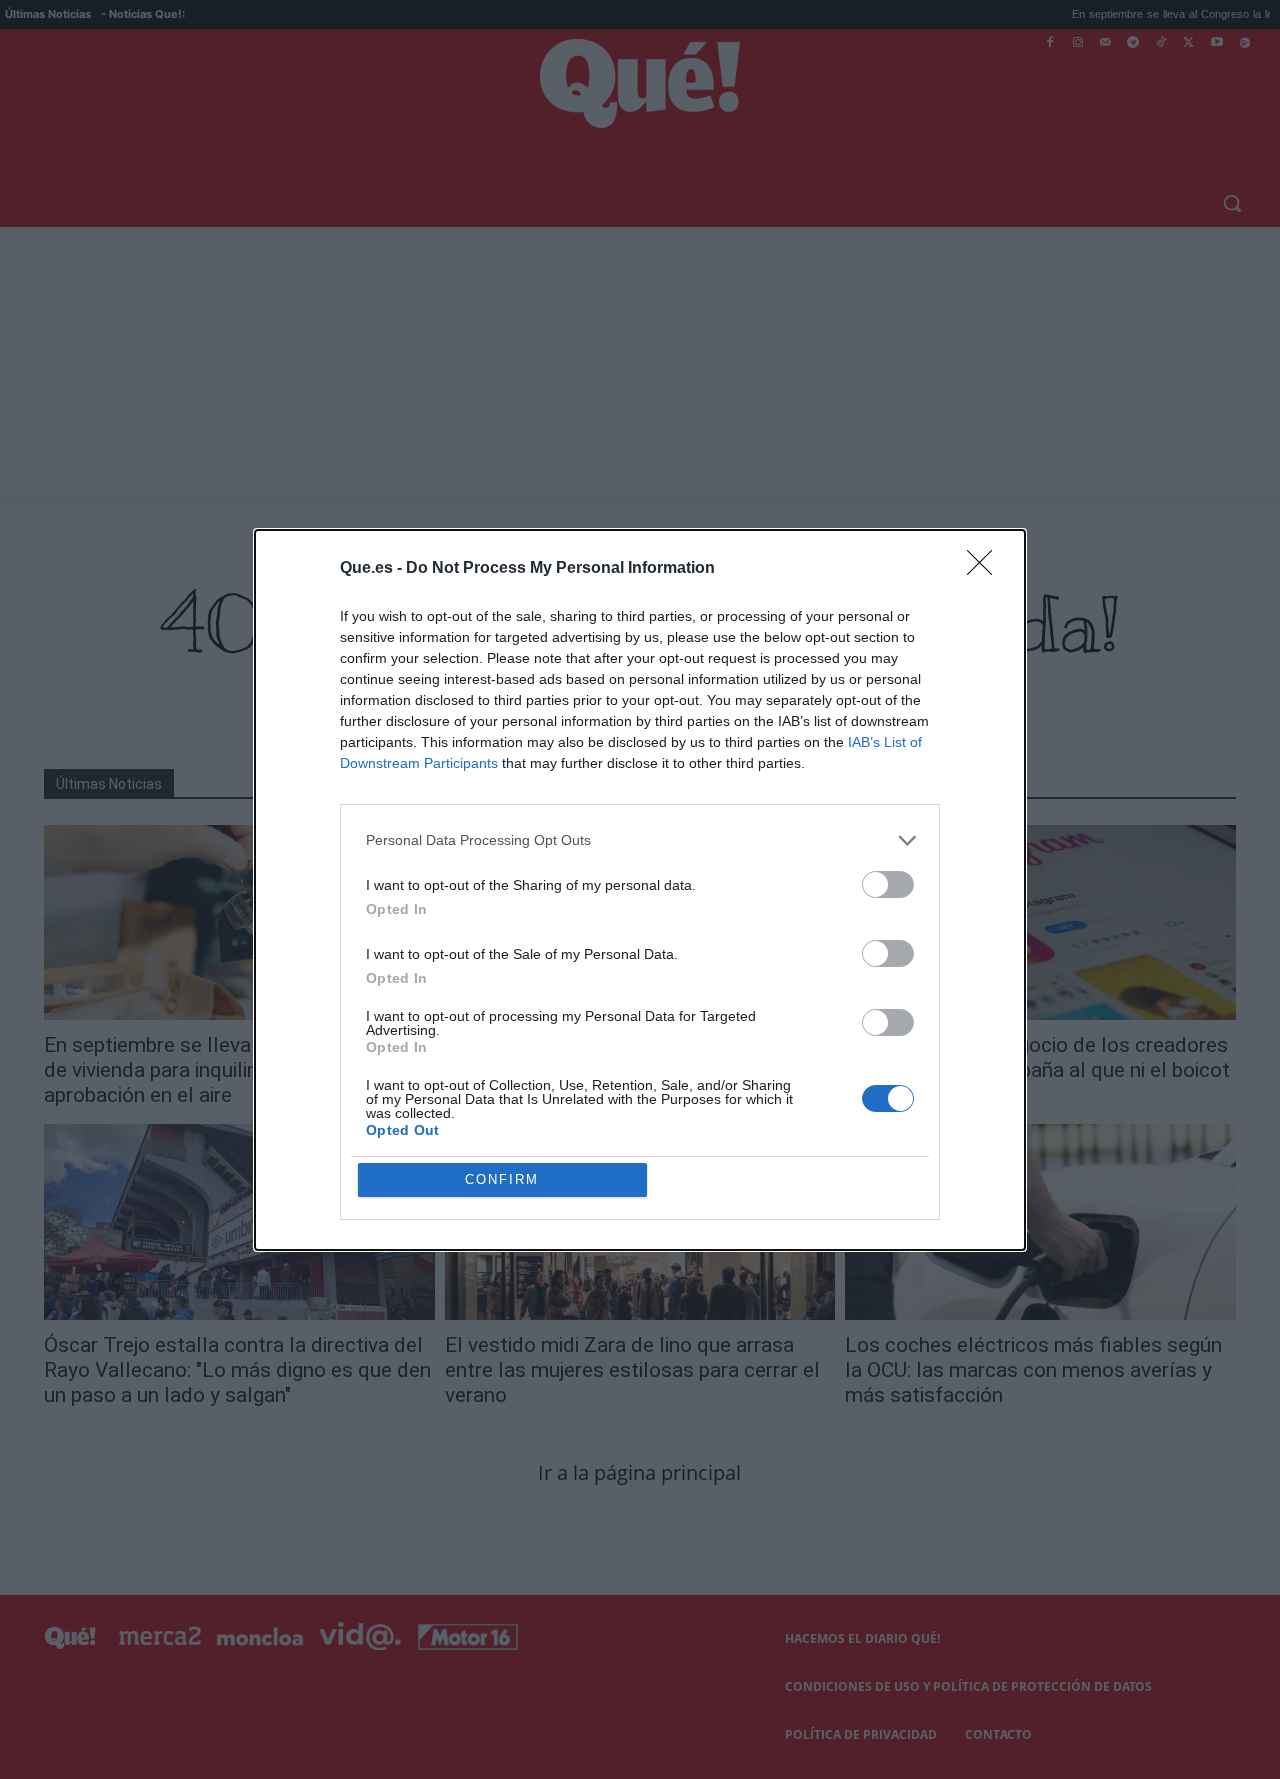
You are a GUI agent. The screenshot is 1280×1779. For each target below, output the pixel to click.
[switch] (888, 884)
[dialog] (640, 890)
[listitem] (640, 840)
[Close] (986, 569)
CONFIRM (502, 1179)
